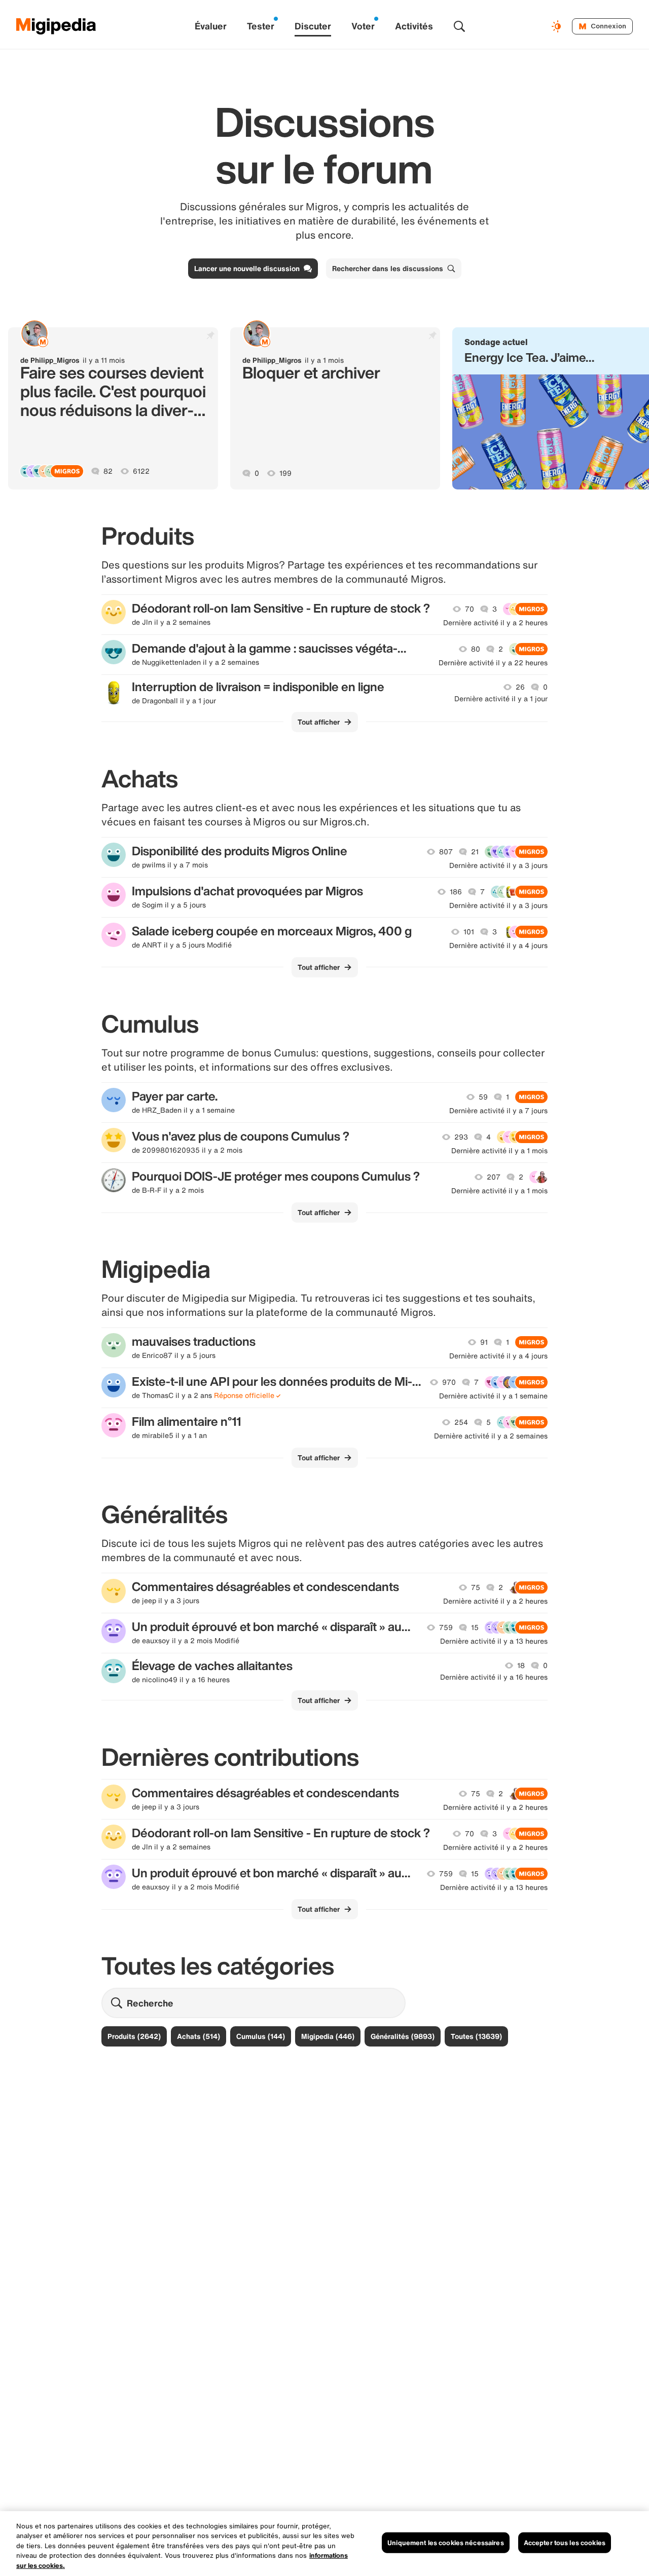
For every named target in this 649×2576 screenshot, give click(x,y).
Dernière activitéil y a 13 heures (494, 1641)
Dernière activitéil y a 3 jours (498, 865)
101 (469, 932)
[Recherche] (459, 26)
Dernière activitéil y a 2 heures (495, 623)
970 (449, 1382)
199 (285, 473)
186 (456, 892)
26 (520, 687)
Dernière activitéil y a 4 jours (498, 945)
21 (475, 852)
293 (461, 1137)
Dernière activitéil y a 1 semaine (493, 1396)
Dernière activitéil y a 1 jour (501, 699)
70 (470, 609)
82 (108, 471)
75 (476, 1587)
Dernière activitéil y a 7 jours (498, 1111)
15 (475, 1627)
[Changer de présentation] (558, 26)
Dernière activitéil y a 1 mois (499, 1151)
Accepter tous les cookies (565, 2543)
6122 (141, 471)
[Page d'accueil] (56, 26)
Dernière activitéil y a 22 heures (493, 663)
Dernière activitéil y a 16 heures (494, 1677)
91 (484, 1342)
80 (476, 649)
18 (521, 1665)
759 (446, 1627)
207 (494, 1177)
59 (483, 1097)
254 (461, 1422)
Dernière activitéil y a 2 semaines (491, 1436)
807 (446, 852)
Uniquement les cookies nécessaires (445, 2543)
